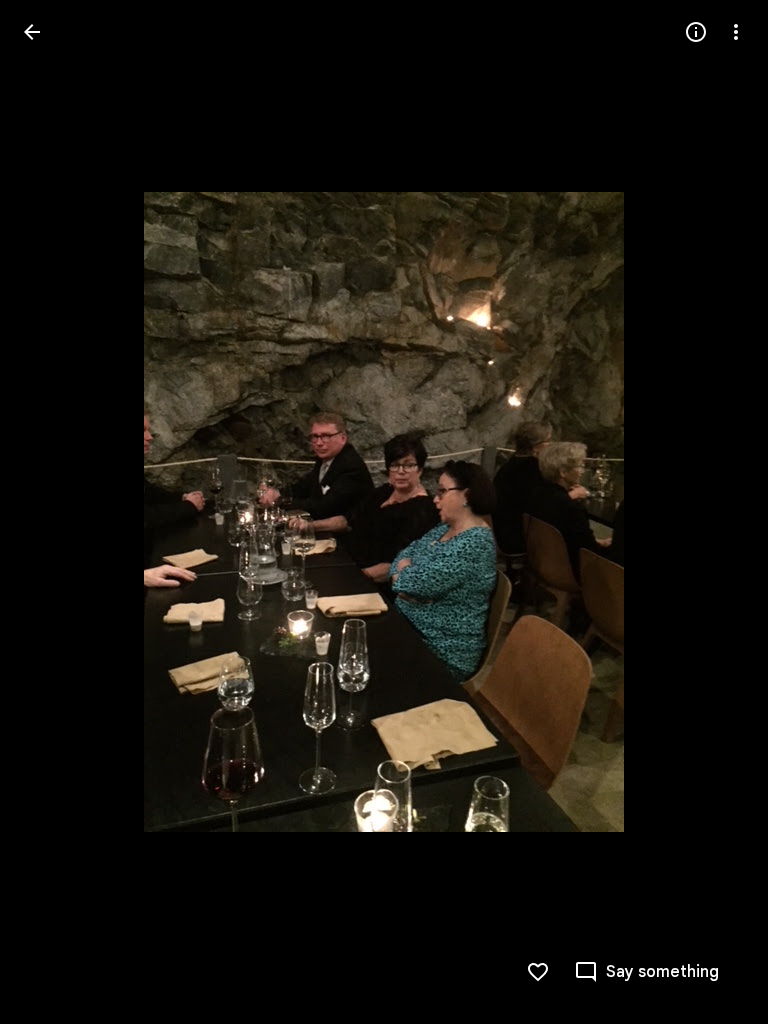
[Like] (538, 972)
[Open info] (696, 32)
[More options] (736, 32)
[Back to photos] (32, 32)
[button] (56, 512)
